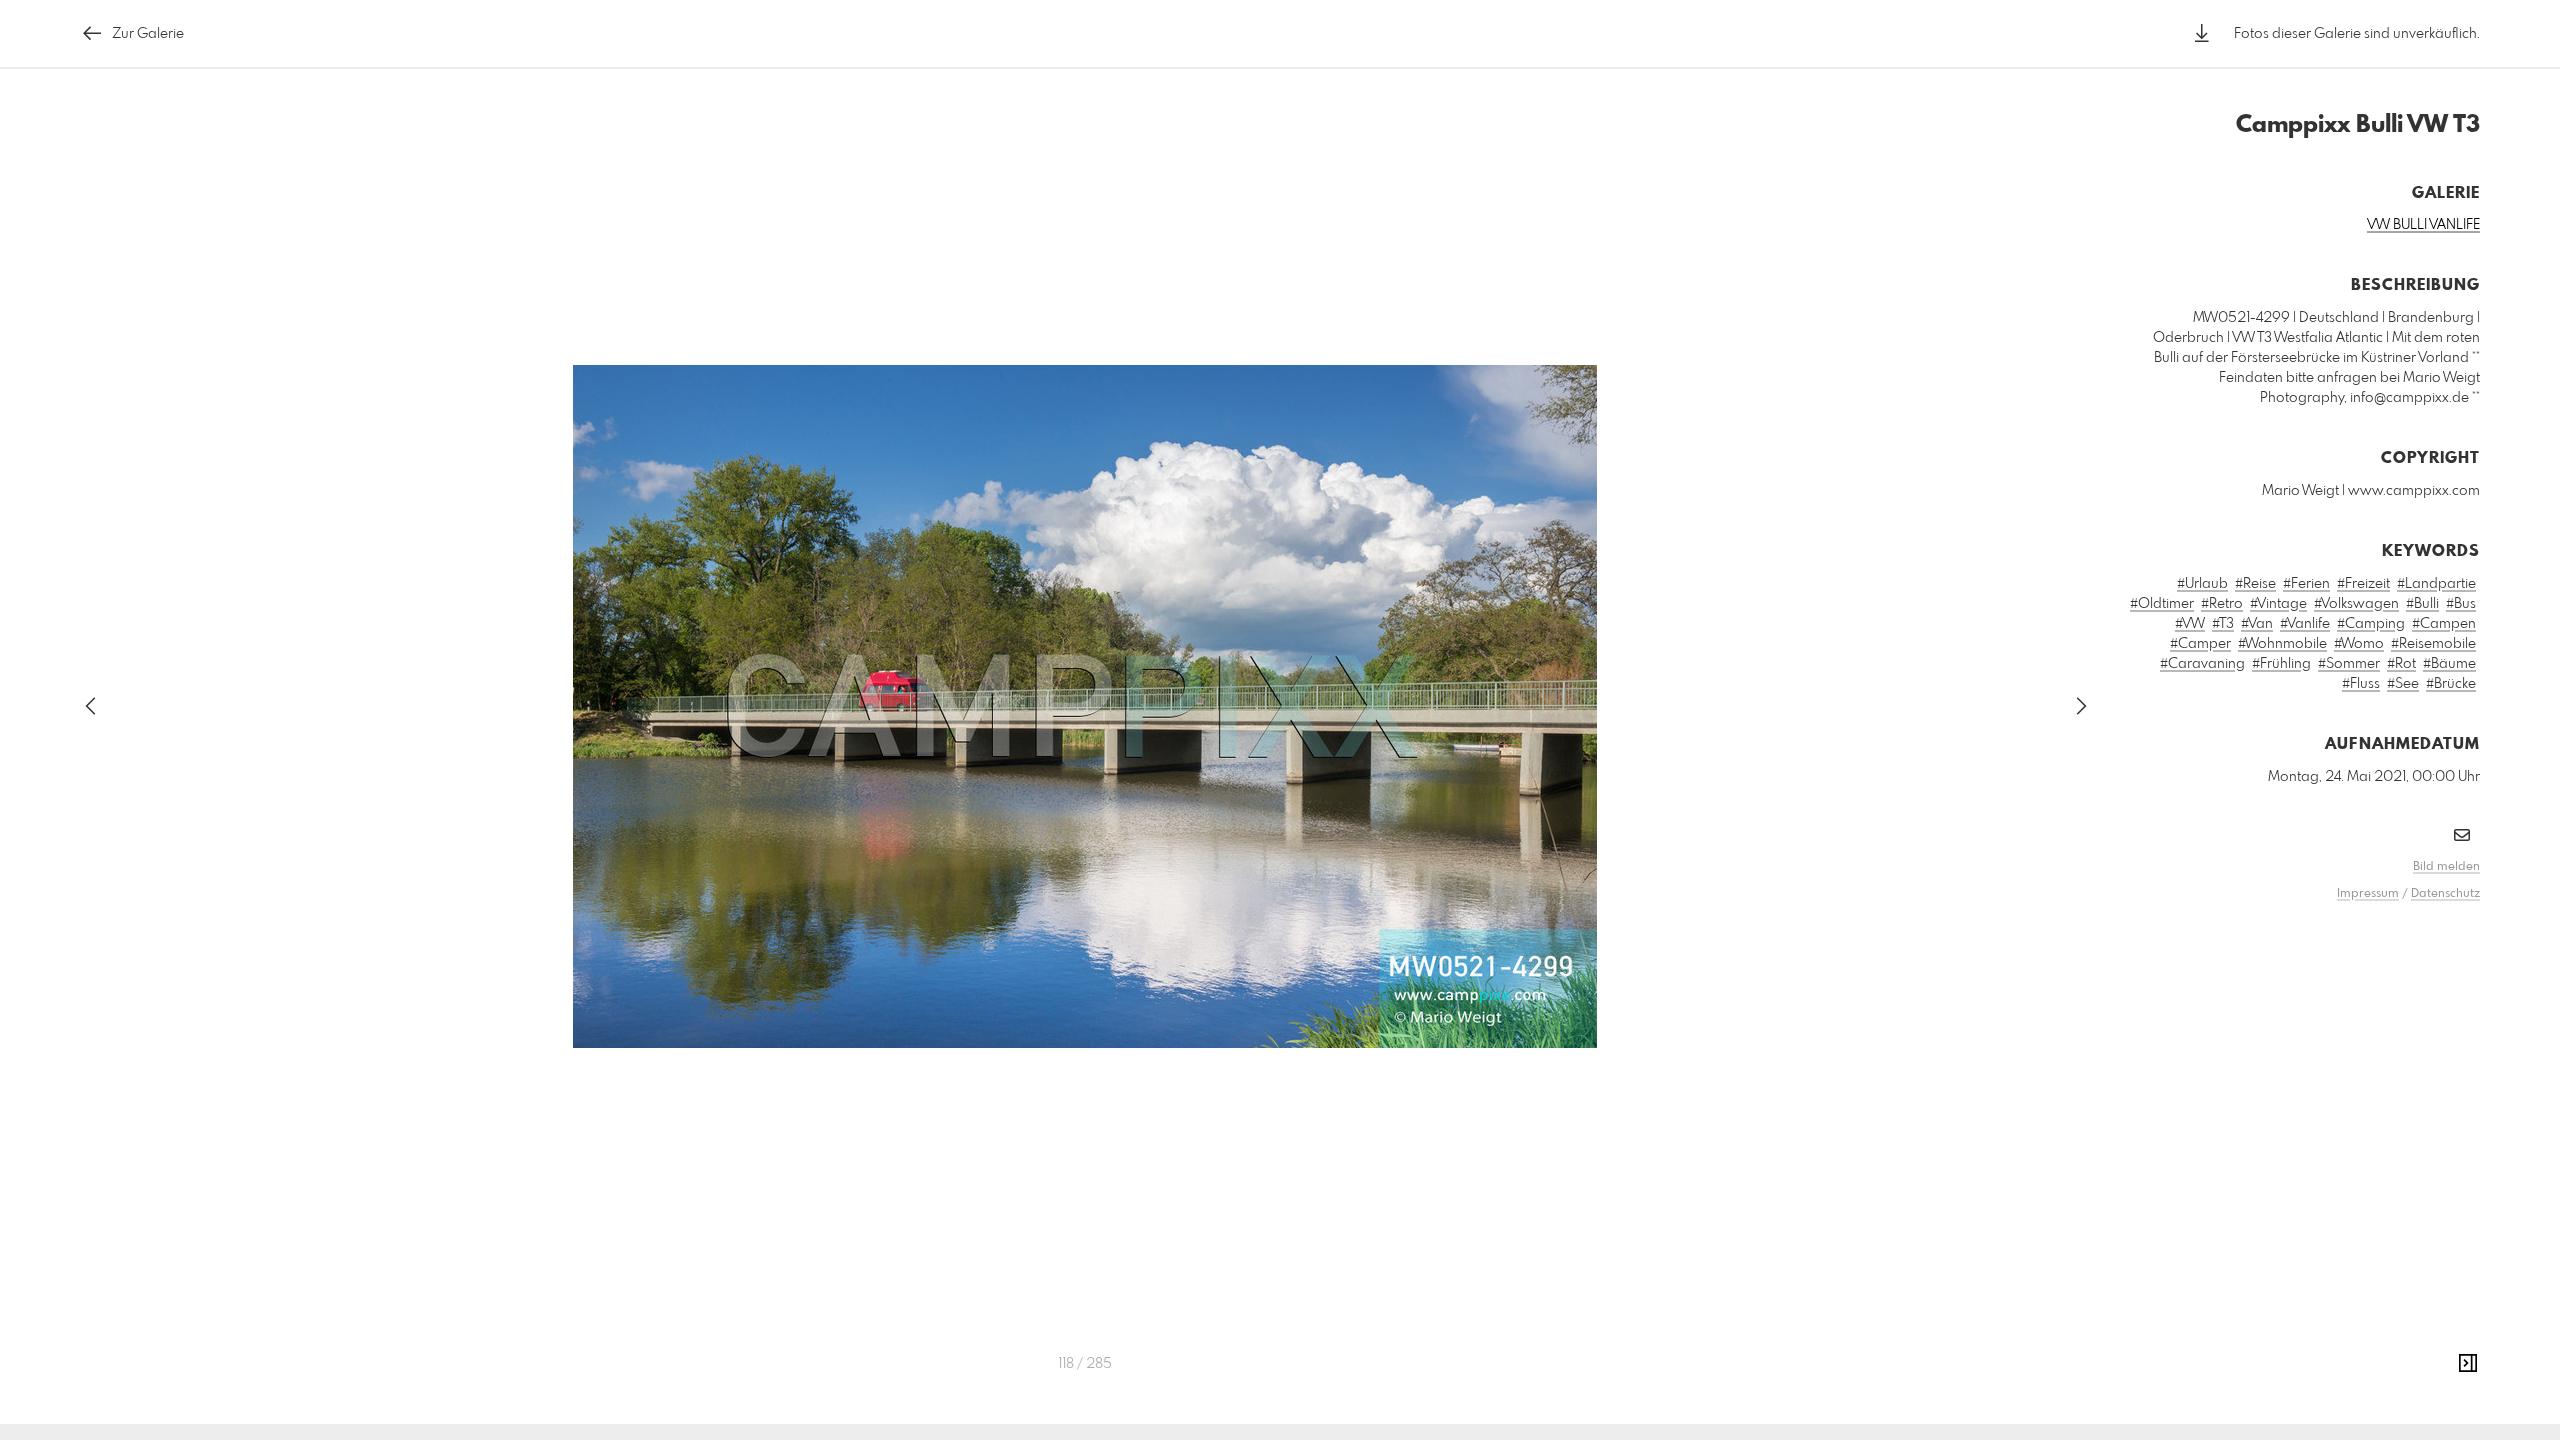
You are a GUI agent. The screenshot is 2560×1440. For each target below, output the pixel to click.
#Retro (2222, 604)
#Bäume (2449, 664)
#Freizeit (2363, 584)
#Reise (2255, 584)
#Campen (2444, 624)
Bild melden (2446, 867)
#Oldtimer (2162, 604)
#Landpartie (2436, 584)
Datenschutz (2445, 894)
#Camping (2371, 624)
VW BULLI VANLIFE (2423, 225)
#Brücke (2451, 684)
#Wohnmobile (2282, 644)
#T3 (2223, 624)
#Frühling (2281, 664)
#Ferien (2306, 584)
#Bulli (2422, 604)
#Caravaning (2202, 664)
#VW (2190, 624)
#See (2403, 684)
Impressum (2368, 894)
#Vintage (2278, 604)
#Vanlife (2305, 624)
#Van (2257, 624)
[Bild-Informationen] (2468, 1364)
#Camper (2200, 644)
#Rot (2401, 664)
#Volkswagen (2356, 604)
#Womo (2359, 644)
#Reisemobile (2433, 644)
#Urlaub (2202, 584)
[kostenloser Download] (2202, 33)
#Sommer (2349, 664)
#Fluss (2361, 684)
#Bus (2461, 604)
